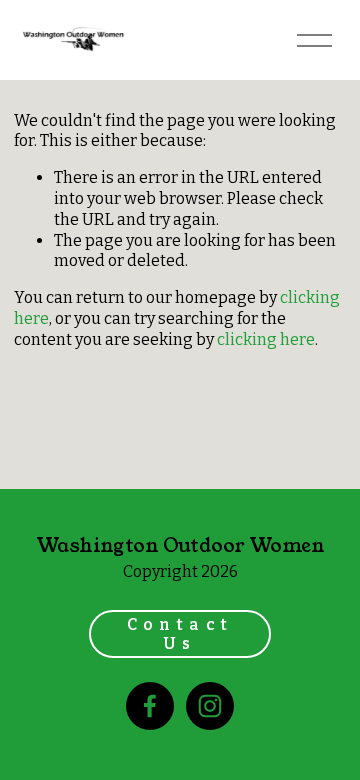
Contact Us (180, 634)
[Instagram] (210, 706)
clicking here (266, 339)
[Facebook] (150, 706)
